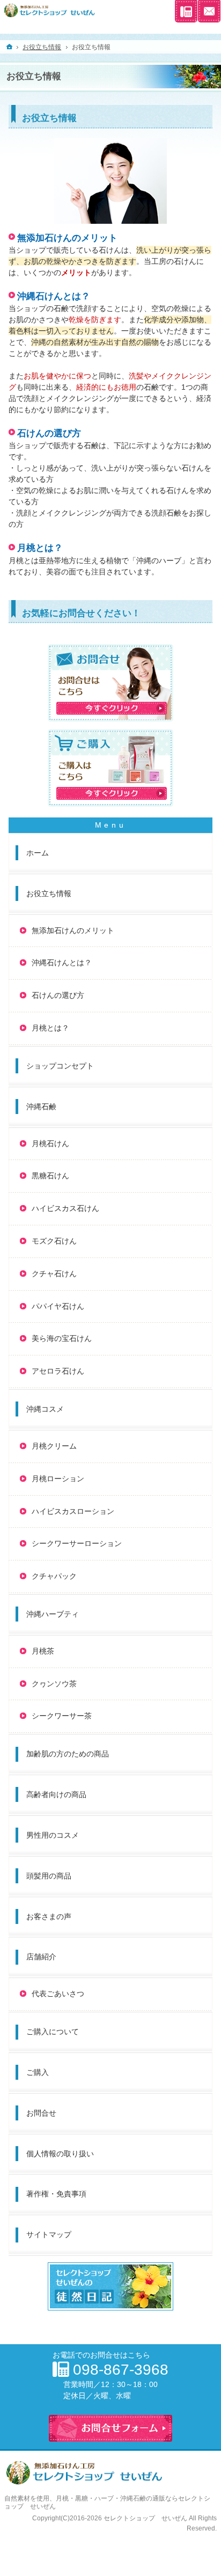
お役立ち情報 (49, 893)
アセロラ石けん (58, 1371)
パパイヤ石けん (58, 1306)
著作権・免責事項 (56, 2194)
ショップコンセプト (60, 1066)
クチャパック (54, 1576)
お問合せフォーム (209, 11)
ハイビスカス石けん (65, 1208)
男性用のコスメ (53, 1835)
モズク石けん (54, 1241)
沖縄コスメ (45, 1409)
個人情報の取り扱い (60, 2154)
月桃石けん (50, 1143)
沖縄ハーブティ (53, 1614)
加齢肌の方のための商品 (68, 1754)
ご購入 (38, 2072)
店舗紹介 (41, 1957)
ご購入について (53, 2032)
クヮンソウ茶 (54, 1684)
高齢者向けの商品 (56, 1794)
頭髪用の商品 (49, 1876)
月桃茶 (43, 1651)
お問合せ (41, 2113)
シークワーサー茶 (62, 1716)
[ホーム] (10, 47)
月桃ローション (58, 1479)
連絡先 (186, 11)
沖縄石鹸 (41, 1107)
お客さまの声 (49, 1916)
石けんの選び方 (49, 433)
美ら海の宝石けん (62, 1338)
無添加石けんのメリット (67, 238)
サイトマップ (49, 2234)
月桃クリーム (54, 1446)
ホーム (38, 853)
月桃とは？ (40, 548)
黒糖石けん (50, 1176)
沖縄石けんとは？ (54, 296)
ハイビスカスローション (73, 1511)
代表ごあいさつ (58, 1994)
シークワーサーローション (77, 1543)
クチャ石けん (54, 1274)
